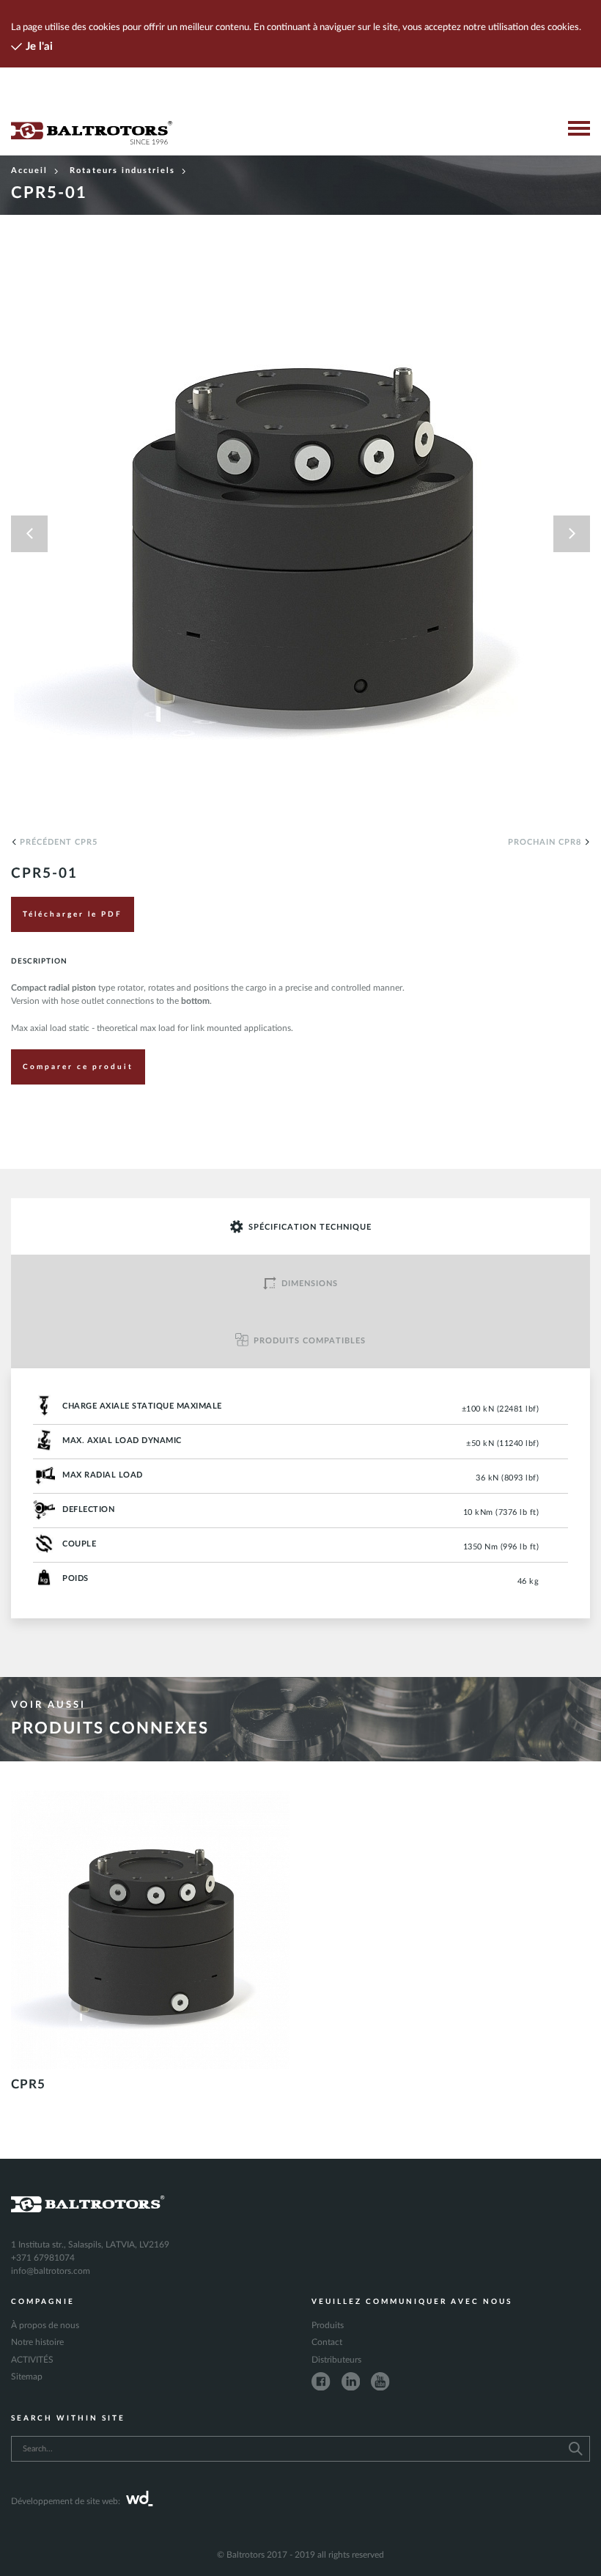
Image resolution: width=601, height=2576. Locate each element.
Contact (327, 2342)
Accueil (29, 170)
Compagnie (43, 2302)
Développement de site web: (66, 2501)
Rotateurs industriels (122, 170)
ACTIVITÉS (32, 2360)
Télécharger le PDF (73, 914)
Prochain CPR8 (545, 842)
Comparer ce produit (78, 1067)
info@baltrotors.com (51, 2271)
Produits (328, 2325)
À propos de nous (45, 2325)
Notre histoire (37, 2342)
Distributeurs (336, 2360)
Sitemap (27, 2377)
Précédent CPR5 (59, 842)
